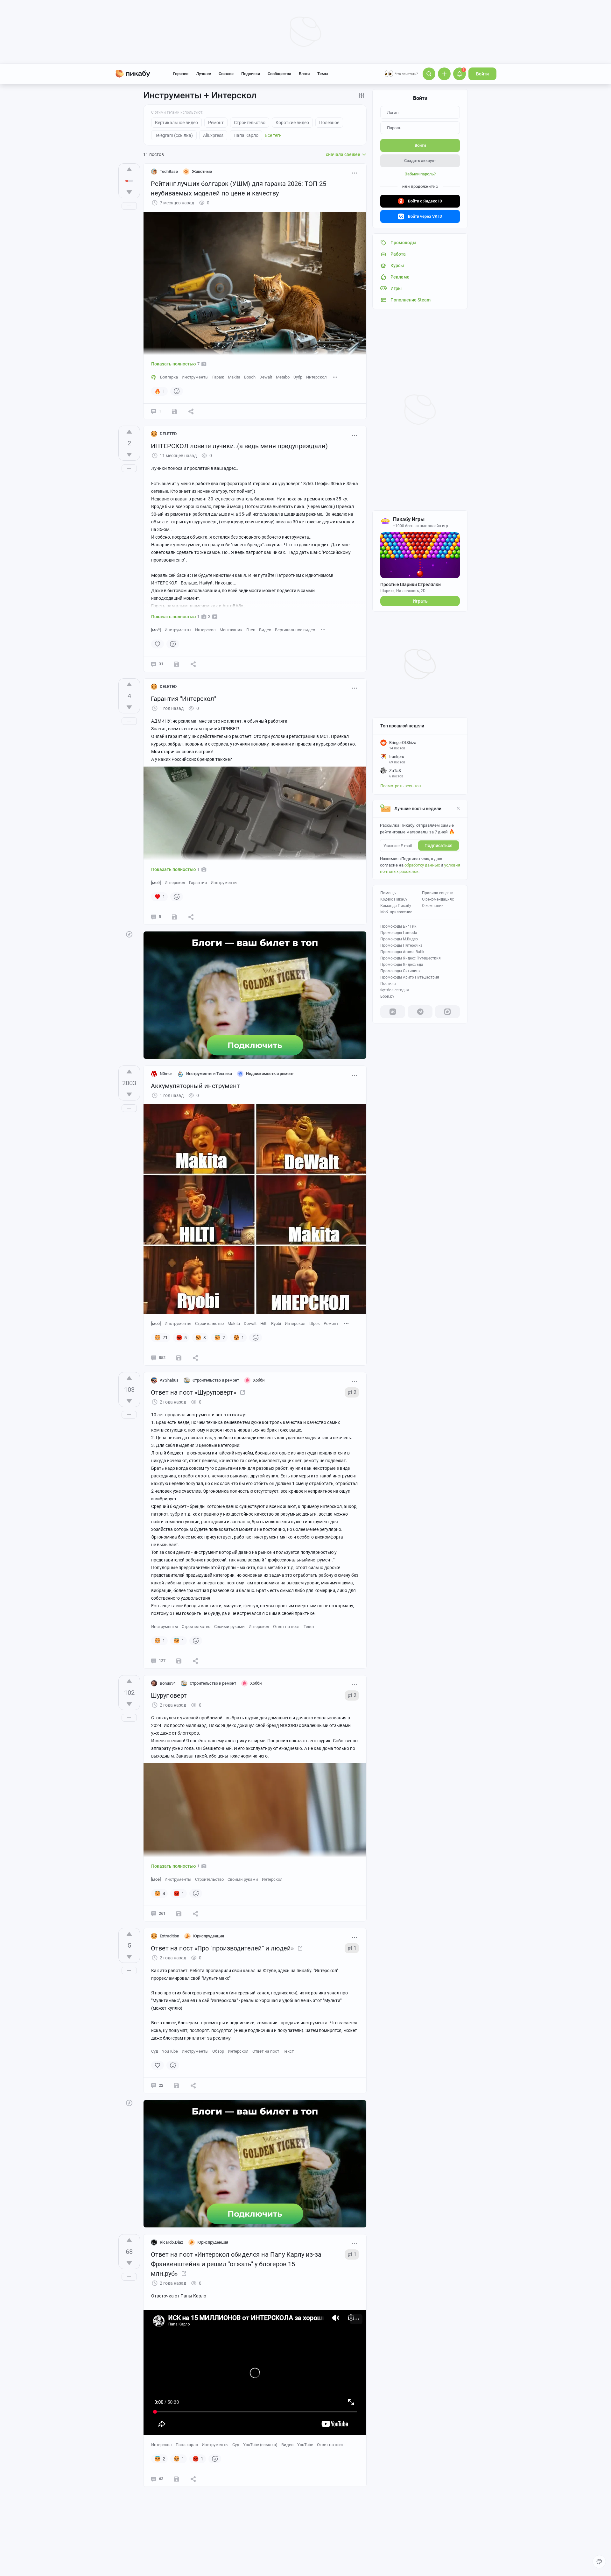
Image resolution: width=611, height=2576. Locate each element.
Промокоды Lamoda (399, 933)
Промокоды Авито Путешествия (410, 977)
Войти (482, 74)
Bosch (250, 377)
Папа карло (187, 2445)
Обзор (218, 2051)
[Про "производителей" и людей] (300, 1948)
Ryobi (276, 1323)
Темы (323, 74)
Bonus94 (168, 1683)
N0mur (166, 1074)
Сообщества (279, 74)
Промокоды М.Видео (399, 939)
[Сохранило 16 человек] (179, 1661)
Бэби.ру (387, 996)
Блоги (304, 74)
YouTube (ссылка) (260, 2445)
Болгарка (169, 377)
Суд (155, 2051)
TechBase (169, 171)
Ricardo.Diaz (172, 2242)
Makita (234, 377)
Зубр (298, 377)
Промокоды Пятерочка (401, 945)
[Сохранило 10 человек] (177, 2479)
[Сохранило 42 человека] (179, 1914)
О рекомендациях (438, 899)
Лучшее (204, 74)
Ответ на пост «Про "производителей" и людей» (222, 1948)
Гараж (218, 377)
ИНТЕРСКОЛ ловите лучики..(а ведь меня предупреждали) (239, 446)
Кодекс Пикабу (394, 899)
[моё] (156, 630)
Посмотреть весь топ (401, 786)
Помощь (388, 893)
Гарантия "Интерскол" (183, 699)
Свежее (226, 74)
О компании (433, 906)
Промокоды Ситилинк (400, 971)
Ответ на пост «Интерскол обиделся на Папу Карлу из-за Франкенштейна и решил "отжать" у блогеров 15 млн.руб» (236, 2264)
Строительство (209, 1323)
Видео (265, 630)
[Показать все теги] (335, 377)
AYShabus (169, 1380)
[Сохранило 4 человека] (174, 411)
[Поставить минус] (129, 192)
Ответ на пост (286, 1627)
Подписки (251, 74)
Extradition (169, 1936)
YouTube (170, 2051)
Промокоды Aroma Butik (402, 952)
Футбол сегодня (395, 990)
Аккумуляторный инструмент (195, 1086)
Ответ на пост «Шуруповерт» (193, 1392)
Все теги (273, 135)
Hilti (264, 1323)
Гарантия (198, 883)
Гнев (251, 630)
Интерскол (316, 377)
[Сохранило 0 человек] (177, 664)
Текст (309, 1627)
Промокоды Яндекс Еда (402, 965)
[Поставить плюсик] (129, 169)
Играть (420, 601)
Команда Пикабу (396, 906)
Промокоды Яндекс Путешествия (411, 958)
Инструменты (195, 377)
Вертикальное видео (295, 630)
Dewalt (266, 377)
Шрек (315, 1323)
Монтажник (231, 630)
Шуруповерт (169, 1695)
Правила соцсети (438, 893)
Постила (388, 984)
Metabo (283, 377)
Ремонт (331, 1323)
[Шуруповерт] (242, 1392)
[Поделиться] (191, 411)
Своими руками (229, 1627)
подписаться (439, 846)
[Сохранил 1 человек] (174, 917)
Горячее (181, 74)
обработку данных (422, 865)
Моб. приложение (396, 912)
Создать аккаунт (420, 161)
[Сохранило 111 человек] (179, 1358)
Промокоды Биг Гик (398, 926)
